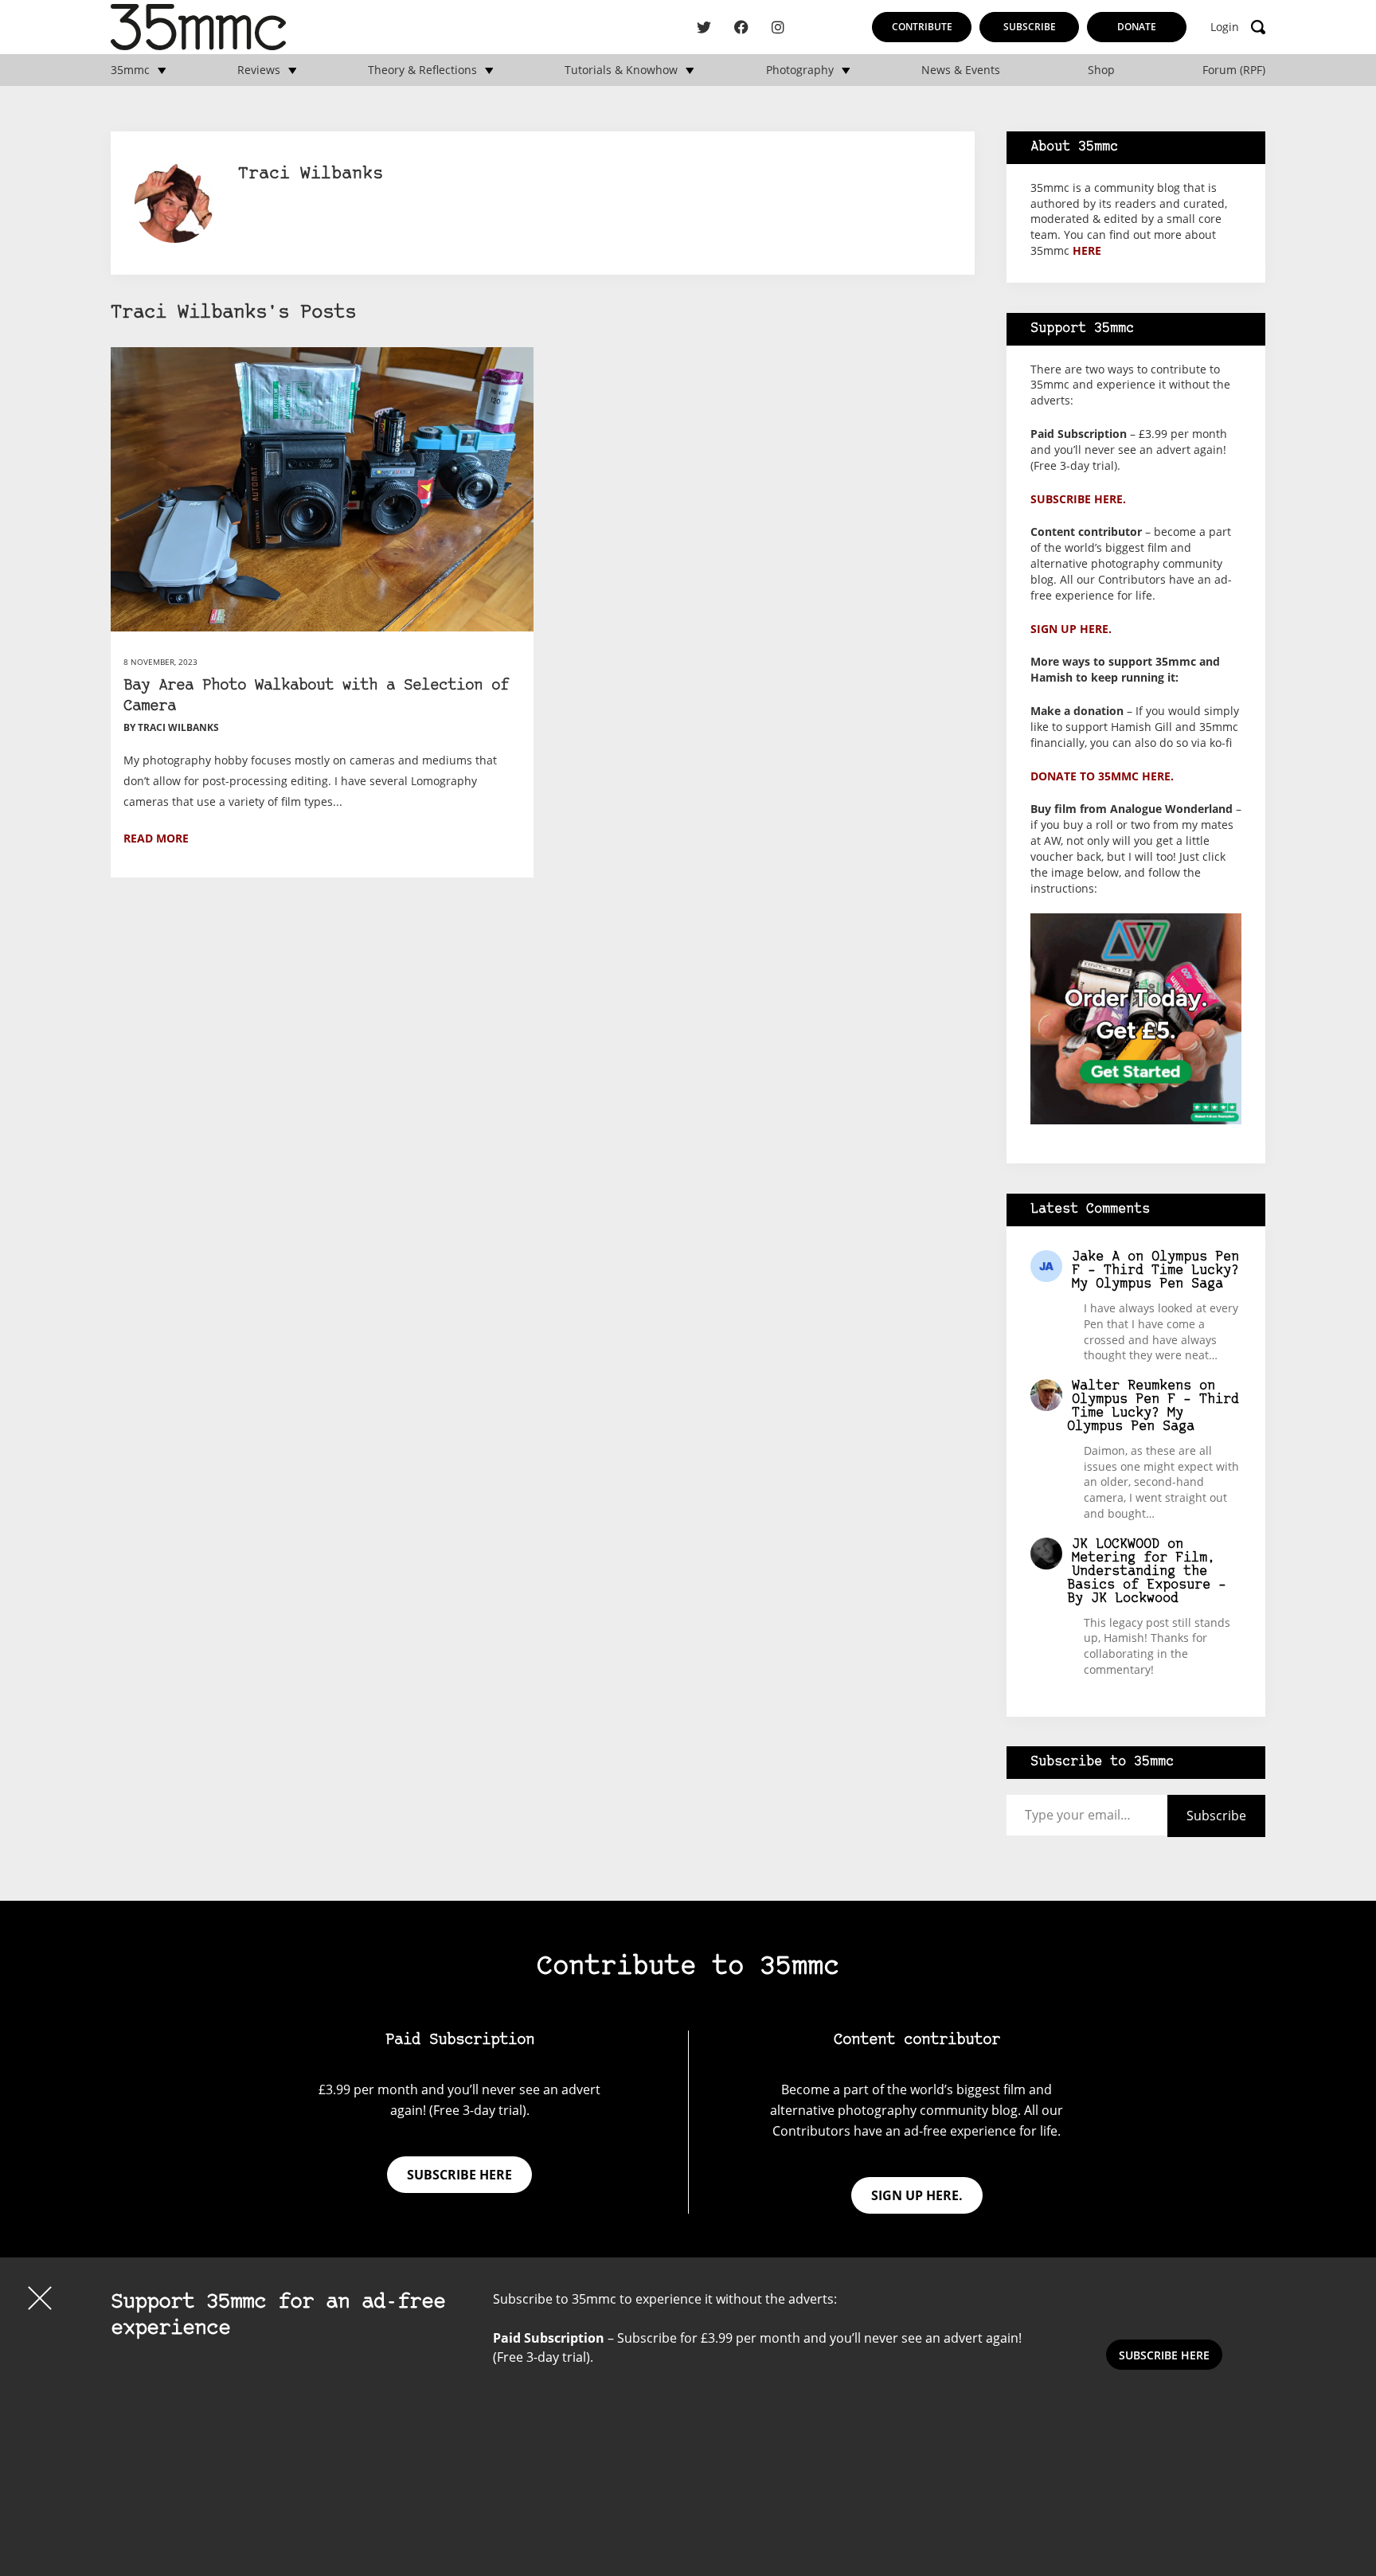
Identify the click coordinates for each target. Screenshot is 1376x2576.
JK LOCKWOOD (1116, 1544)
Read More (156, 838)
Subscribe (1030, 27)
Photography (800, 70)
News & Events (961, 70)
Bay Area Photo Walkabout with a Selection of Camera (316, 696)
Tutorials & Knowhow (621, 70)
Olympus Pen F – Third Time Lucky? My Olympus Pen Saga (1155, 1270)
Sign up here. (1071, 629)
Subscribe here (459, 2175)
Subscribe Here (1164, 2355)
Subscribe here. (1078, 499)
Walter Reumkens (1132, 1386)
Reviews (259, 70)
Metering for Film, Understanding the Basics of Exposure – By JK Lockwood (1147, 1578)
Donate (1137, 27)
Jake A (1096, 1257)
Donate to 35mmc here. (1102, 776)
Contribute (922, 27)
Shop (1101, 70)
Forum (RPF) (1234, 70)
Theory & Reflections (422, 70)
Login (1225, 27)
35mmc (130, 70)
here (1087, 250)
